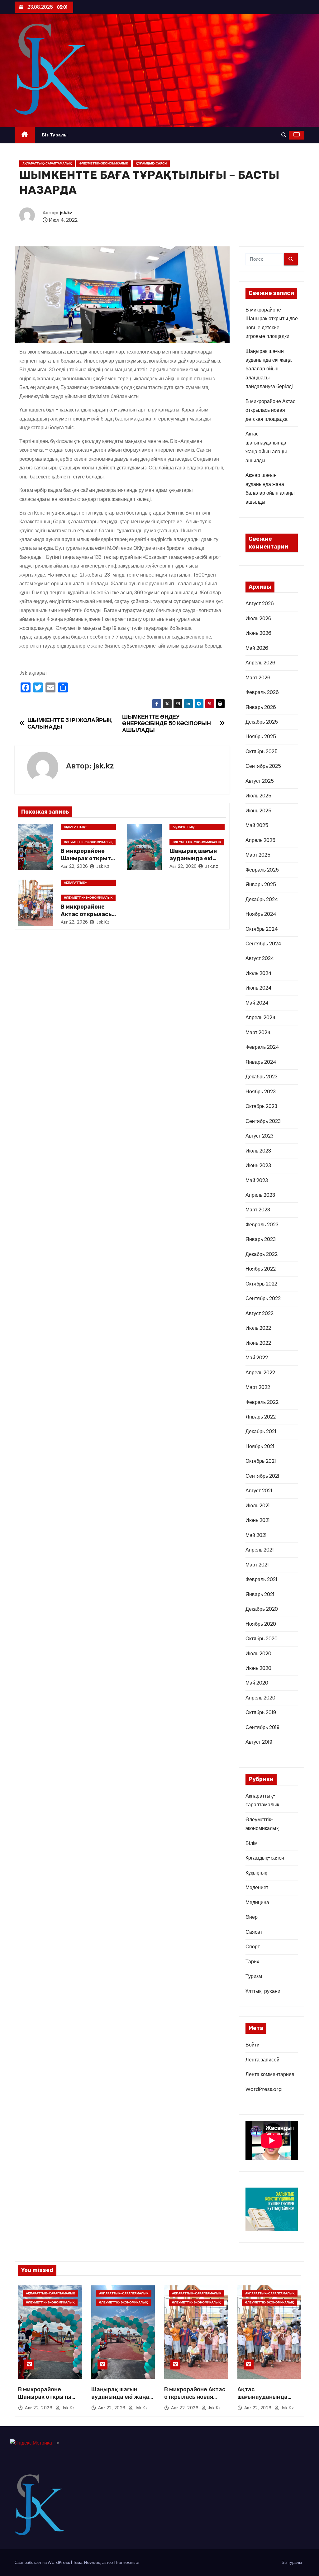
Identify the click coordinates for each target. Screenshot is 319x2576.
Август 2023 (259, 1136)
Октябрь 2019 (261, 1712)
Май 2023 (257, 1180)
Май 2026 (257, 648)
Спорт (253, 1947)
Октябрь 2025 (262, 751)
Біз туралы (55, 135)
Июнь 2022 (258, 1343)
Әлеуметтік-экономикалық (104, 163)
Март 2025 (258, 855)
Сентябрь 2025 (263, 766)
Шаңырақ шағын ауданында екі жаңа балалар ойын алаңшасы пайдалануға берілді (269, 369)
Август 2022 (259, 1313)
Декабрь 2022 (262, 1254)
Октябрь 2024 (262, 929)
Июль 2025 (258, 796)
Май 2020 (257, 1683)
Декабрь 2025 (262, 722)
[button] (284, 135)
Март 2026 (258, 678)
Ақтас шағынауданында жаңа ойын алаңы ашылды (263, 2401)
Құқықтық (256, 1873)
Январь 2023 (261, 1239)
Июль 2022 (258, 1328)
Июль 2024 (259, 973)
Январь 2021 (260, 1594)
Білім (252, 1843)
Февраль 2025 (262, 870)
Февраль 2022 (262, 1402)
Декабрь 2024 (262, 899)
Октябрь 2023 (261, 1106)
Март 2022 (258, 1387)
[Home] (25, 135)
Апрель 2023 (260, 1195)
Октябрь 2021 (261, 1461)
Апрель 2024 (261, 1017)
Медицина (257, 1902)
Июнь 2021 (258, 1520)
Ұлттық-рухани (263, 1991)
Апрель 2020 (260, 1698)
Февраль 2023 (262, 1225)
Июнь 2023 (258, 1165)
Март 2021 (257, 1565)
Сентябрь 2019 (262, 1727)
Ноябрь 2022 (261, 1269)
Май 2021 (256, 1535)
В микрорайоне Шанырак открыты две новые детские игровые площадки (45, 2401)
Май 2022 (257, 1358)
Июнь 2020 (258, 1668)
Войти (252, 2045)
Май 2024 (257, 1003)
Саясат (254, 1932)
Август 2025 (260, 781)
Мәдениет (257, 1887)
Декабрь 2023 (262, 1077)
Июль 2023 (258, 1151)
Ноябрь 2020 (261, 1624)
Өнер (252, 1917)
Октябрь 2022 (261, 1284)
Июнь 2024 (259, 988)
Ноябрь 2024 (261, 914)
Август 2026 (260, 604)
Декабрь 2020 (262, 1609)
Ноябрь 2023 (261, 1092)
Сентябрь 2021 (262, 1476)
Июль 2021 (258, 1506)
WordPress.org (264, 2089)
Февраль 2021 (261, 1579)
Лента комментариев (270, 2074)
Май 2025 (257, 825)
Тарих (252, 1962)
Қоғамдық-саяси (151, 163)
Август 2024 (260, 958)
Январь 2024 (261, 1062)
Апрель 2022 (260, 1373)
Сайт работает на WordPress (43, 2562)
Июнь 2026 (258, 633)
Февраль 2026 (262, 692)
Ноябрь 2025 (261, 737)
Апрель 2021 (260, 1550)
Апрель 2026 (260, 663)
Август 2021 (259, 1491)
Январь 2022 (261, 1417)
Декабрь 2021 (261, 1431)
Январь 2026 (261, 707)
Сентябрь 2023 (263, 1121)
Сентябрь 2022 (263, 1298)
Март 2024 (258, 1032)
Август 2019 (259, 1742)
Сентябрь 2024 (263, 944)
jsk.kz (66, 213)
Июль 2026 (258, 618)
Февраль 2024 (262, 1047)
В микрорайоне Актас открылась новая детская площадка (270, 410)
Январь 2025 (261, 884)
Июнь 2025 (258, 811)
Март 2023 (258, 1210)
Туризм (254, 1976)
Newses (92, 2562)
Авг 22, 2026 (74, 866)
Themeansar (127, 2562)
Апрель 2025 (260, 840)
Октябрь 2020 (262, 1639)
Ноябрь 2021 (260, 1446)
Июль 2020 (258, 1654)
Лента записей (262, 2060)
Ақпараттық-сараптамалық (47, 163)
